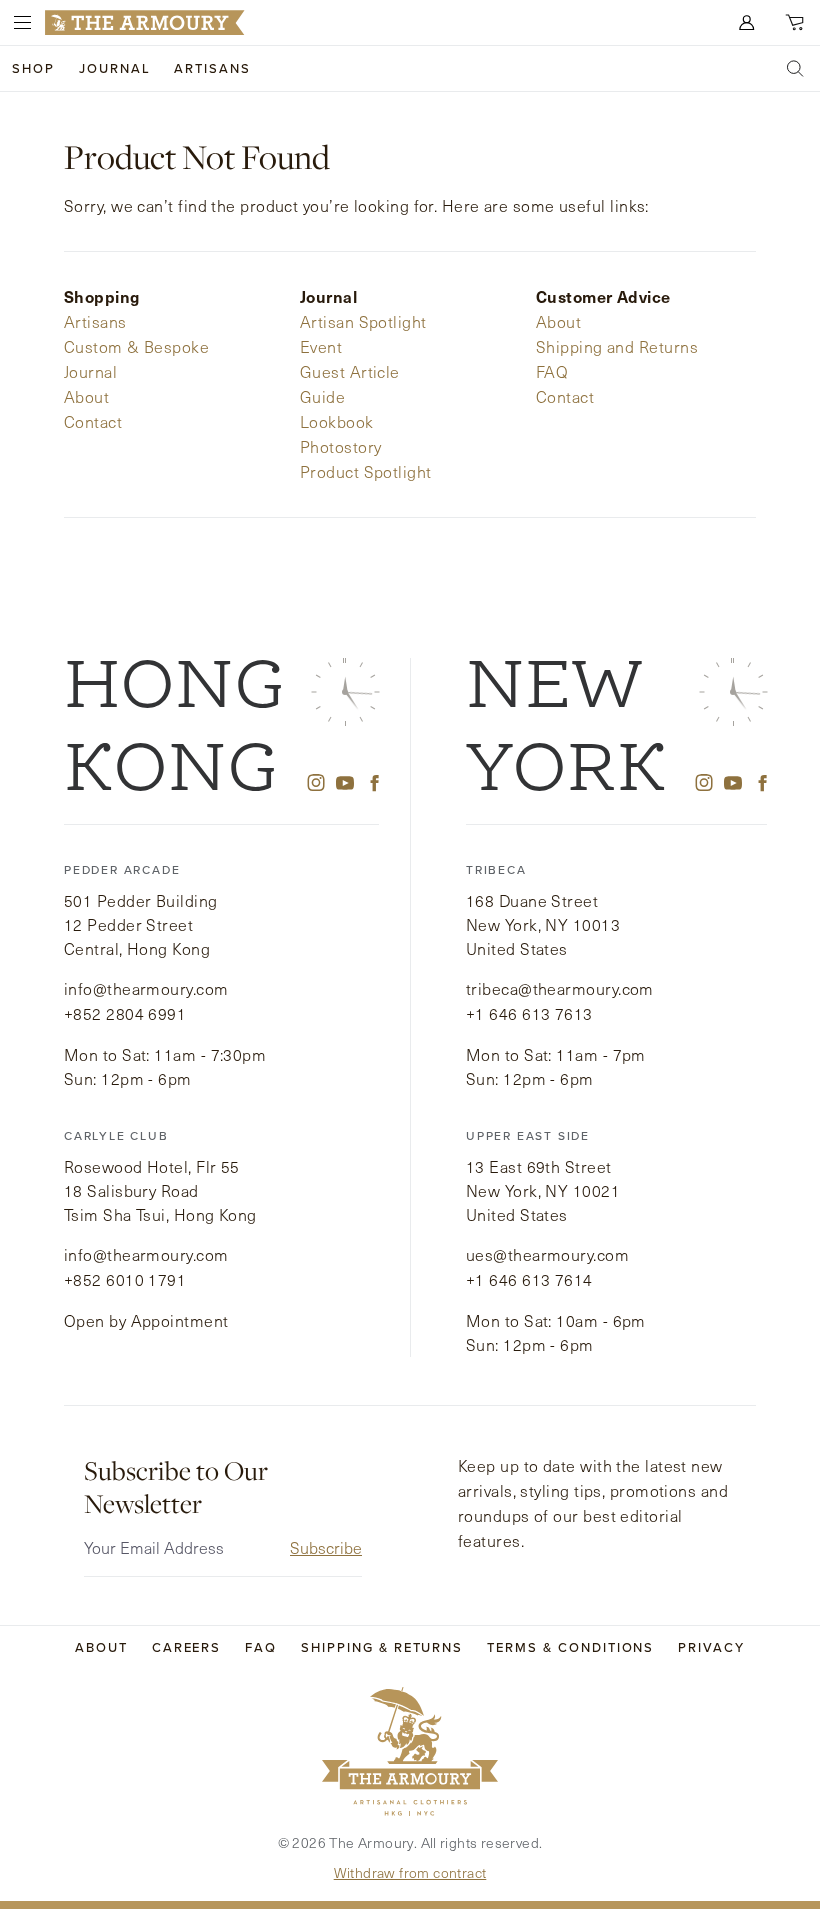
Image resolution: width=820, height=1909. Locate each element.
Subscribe (326, 1547)
